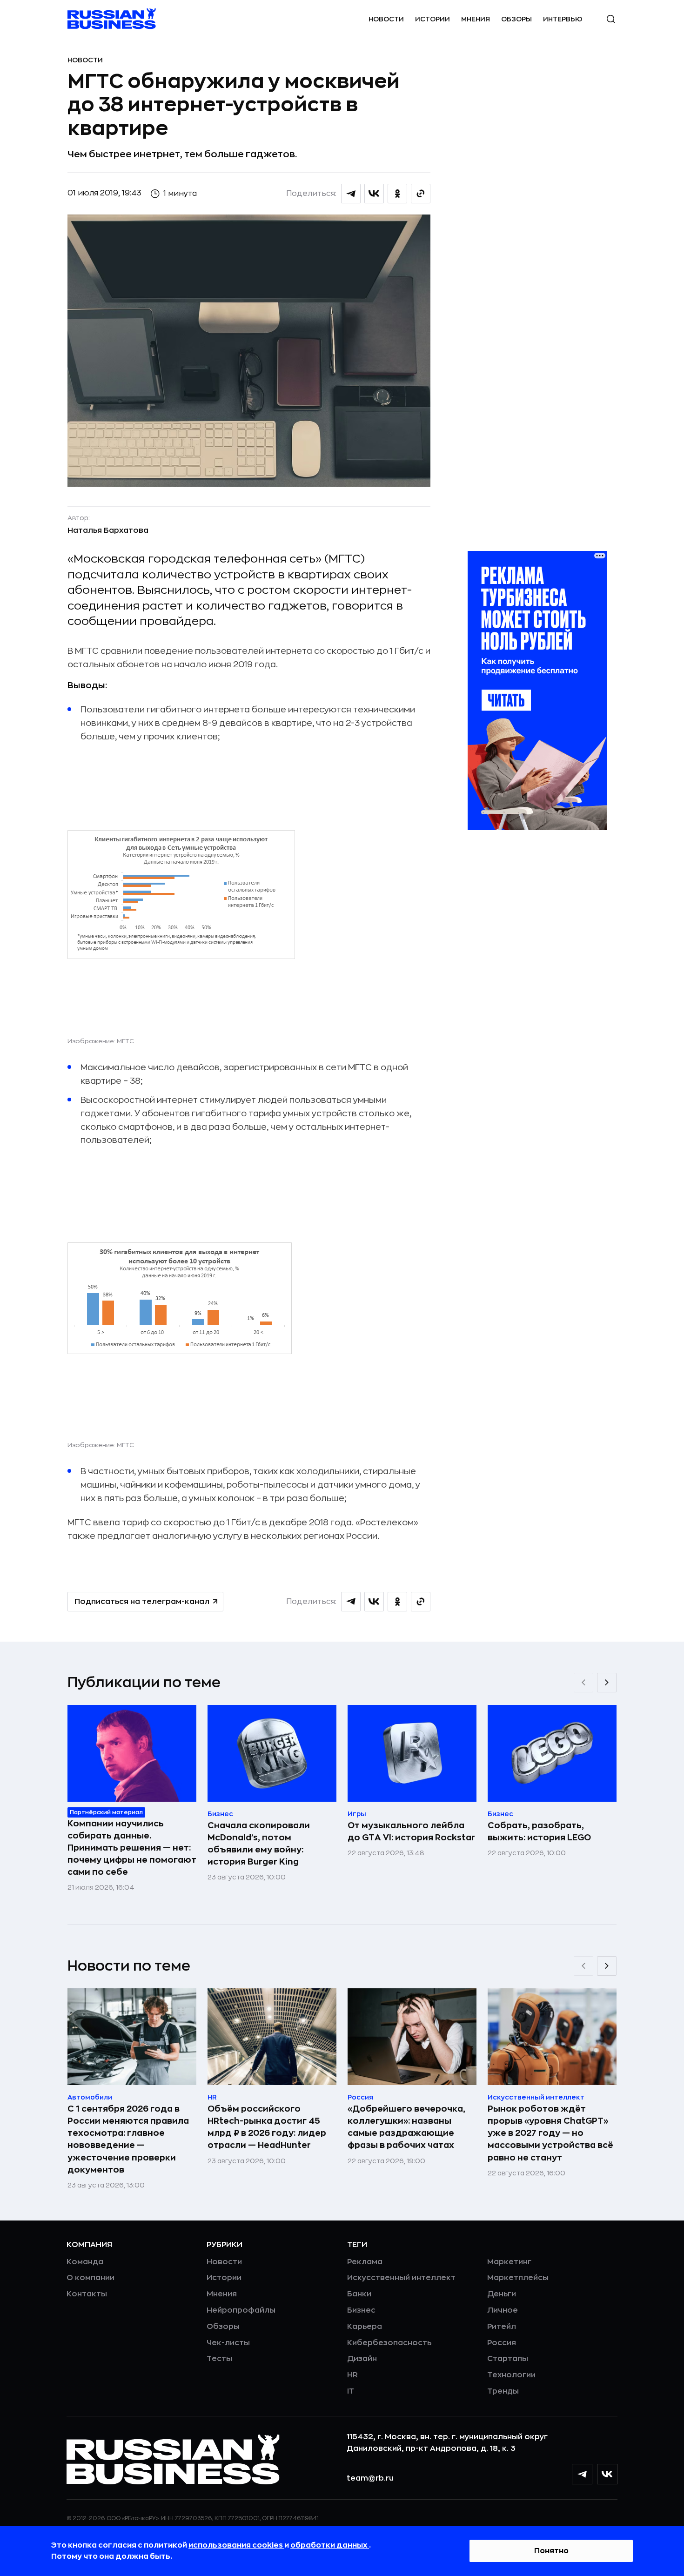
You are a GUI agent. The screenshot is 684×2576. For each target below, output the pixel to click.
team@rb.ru (370, 2478)
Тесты (219, 2359)
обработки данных (330, 2545)
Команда (85, 2262)
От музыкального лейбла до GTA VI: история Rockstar (411, 1831)
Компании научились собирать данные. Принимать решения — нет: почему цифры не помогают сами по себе (132, 1848)
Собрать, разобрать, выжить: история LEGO (539, 1831)
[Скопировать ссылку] (421, 194)
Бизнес (361, 2310)
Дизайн (362, 2359)
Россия (502, 2343)
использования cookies (236, 2545)
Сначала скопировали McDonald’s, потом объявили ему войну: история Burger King (259, 1844)
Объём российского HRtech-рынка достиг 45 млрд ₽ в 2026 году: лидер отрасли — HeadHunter (267, 2127)
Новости (386, 19)
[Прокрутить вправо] (607, 1683)
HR (352, 2375)
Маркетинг (509, 2262)
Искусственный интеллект (401, 2278)
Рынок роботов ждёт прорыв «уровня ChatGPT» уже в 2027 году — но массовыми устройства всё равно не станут (550, 2133)
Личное (503, 2310)
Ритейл (502, 2327)
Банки (359, 2294)
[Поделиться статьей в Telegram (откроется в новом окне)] (351, 194)
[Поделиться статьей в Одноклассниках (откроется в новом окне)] (397, 194)
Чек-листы (228, 2343)
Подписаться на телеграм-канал (142, 1602)
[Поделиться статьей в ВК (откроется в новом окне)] (374, 194)
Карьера (365, 2327)
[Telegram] (582, 2474)
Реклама (365, 2262)
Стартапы (508, 2359)
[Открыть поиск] (611, 19)
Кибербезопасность (389, 2343)
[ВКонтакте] (607, 2474)
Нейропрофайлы (241, 2310)
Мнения (476, 19)
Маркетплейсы (518, 2278)
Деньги (502, 2294)
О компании (91, 2278)
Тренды (503, 2391)
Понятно (551, 2551)
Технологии (511, 2375)
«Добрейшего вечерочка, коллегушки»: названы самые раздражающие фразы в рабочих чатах (406, 2127)
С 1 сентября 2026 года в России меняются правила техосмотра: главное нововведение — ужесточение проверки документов (128, 2139)
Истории (433, 19)
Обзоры (516, 19)
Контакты (87, 2294)
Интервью (563, 19)
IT (351, 2391)
